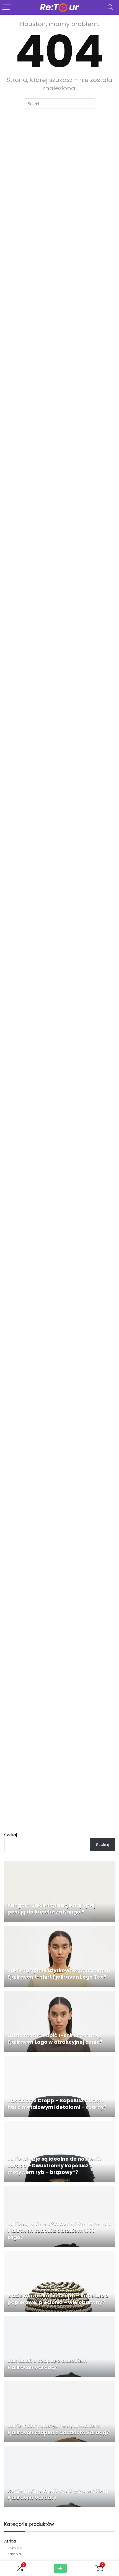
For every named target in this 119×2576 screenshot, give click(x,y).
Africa (10, 2541)
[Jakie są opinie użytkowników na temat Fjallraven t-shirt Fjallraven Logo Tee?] (59, 1929)
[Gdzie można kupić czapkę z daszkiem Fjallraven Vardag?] (59, 2450)
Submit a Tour (60, 2568)
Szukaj (11, 1835)
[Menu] (7, 7)
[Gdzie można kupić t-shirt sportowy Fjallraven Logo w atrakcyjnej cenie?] (59, 1994)
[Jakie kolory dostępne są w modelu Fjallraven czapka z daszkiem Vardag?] (59, 2385)
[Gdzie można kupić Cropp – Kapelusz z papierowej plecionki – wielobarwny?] (59, 2254)
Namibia (15, 2548)
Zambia (14, 2554)
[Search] (110, 7)
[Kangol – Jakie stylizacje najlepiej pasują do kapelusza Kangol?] (59, 1864)
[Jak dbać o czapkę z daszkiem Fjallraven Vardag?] (59, 2319)
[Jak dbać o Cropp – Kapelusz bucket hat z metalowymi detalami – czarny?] (59, 2059)
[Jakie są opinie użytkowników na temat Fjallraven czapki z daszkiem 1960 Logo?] (59, 2189)
